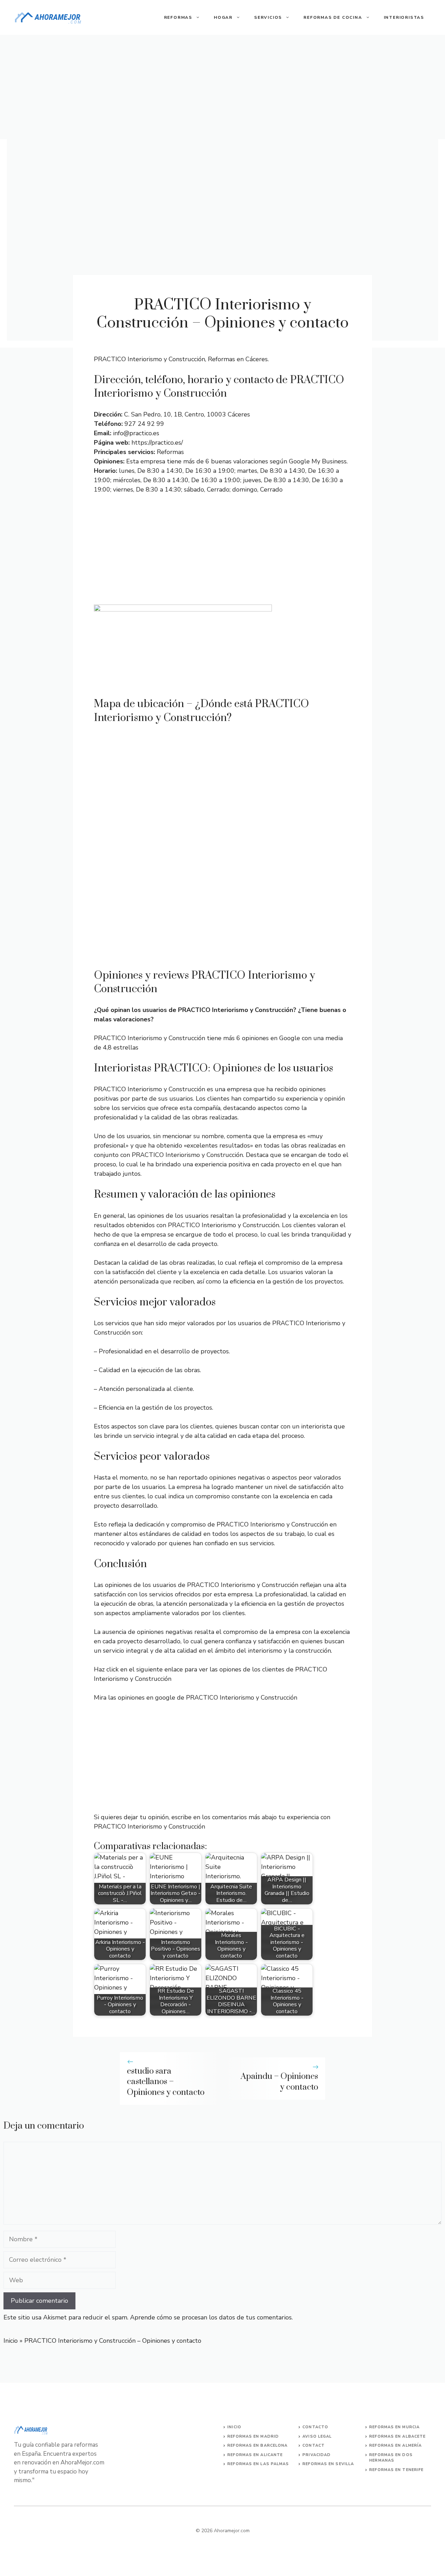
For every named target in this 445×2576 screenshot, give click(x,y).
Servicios (268, 17)
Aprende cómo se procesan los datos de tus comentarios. (211, 2317)
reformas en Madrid (253, 2436)
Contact (314, 2445)
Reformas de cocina (333, 17)
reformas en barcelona (257, 2445)
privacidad (317, 2455)
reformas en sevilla (328, 2464)
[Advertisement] (222, 87)
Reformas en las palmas (258, 2464)
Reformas (178, 17)
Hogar (223, 17)
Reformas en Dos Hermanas (391, 2458)
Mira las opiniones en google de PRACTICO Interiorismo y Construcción (196, 1698)
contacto (315, 2427)
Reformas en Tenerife (396, 2470)
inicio (234, 2427)
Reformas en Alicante (255, 2455)
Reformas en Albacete (397, 2436)
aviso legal (317, 2436)
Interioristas (404, 17)
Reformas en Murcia (394, 2427)
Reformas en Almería (395, 2445)
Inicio (11, 2341)
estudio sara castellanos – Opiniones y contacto (166, 2082)
